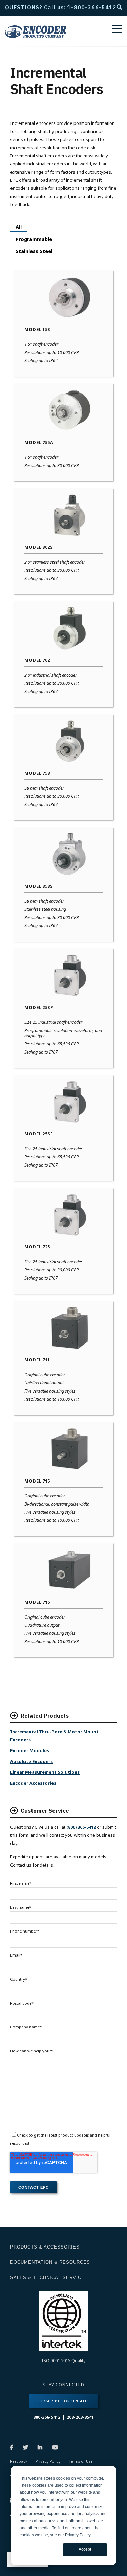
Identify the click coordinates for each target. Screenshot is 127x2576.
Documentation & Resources (50, 2262)
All (19, 227)
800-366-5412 (47, 2417)
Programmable (34, 239)
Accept (85, 2549)
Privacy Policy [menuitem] (48, 2461)
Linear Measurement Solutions (45, 1772)
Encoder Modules (30, 1750)
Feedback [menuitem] (19, 2461)
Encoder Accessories (33, 1783)
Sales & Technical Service (47, 2277)
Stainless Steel (34, 251)
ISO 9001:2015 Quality (64, 2360)
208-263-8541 (80, 2417)
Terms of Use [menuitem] (81, 2461)
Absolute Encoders (31, 1761)
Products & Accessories (45, 2247)
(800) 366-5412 (81, 1827)
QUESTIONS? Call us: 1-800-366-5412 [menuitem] (58, 7)
